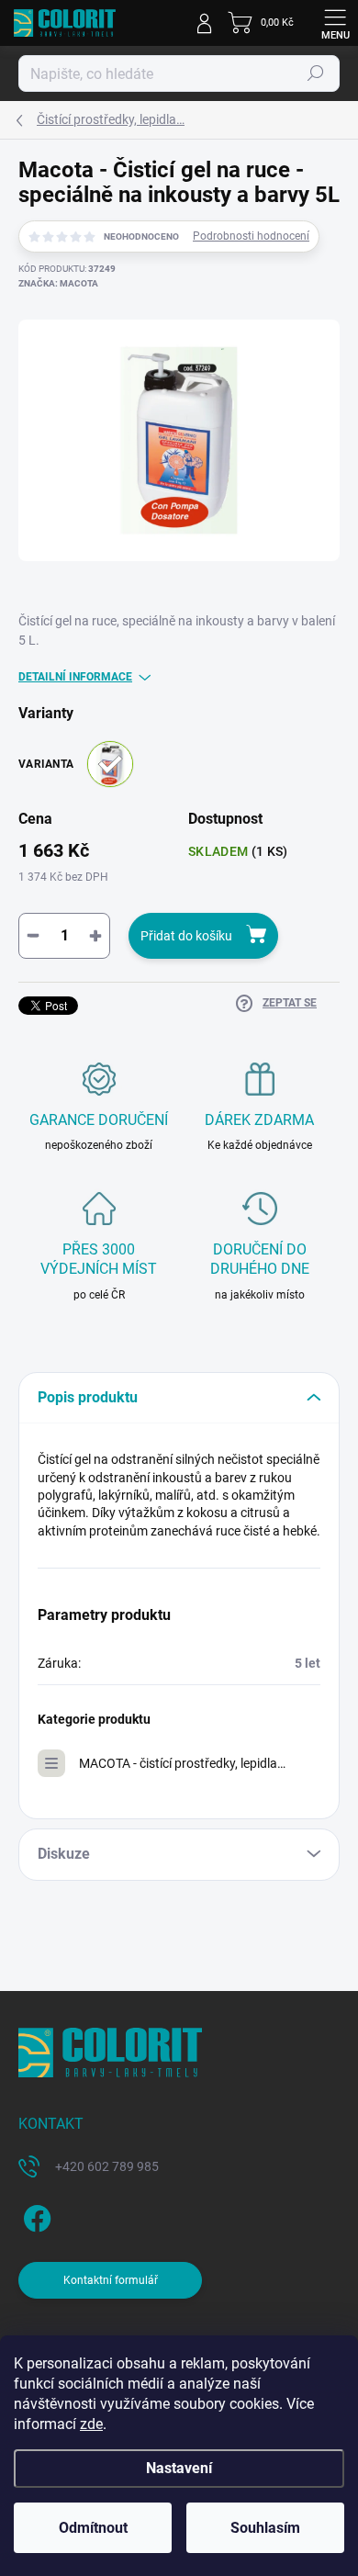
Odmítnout (93, 2528)
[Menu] (335, 23)
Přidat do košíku (186, 936)
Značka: (58, 283)
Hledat (316, 73)
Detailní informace (75, 677)
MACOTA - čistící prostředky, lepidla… (182, 1763)
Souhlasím (265, 2528)
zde (91, 2424)
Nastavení (179, 2468)
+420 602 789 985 (107, 2166)
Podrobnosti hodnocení (251, 236)
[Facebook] (34, 2215)
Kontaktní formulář (111, 2280)
